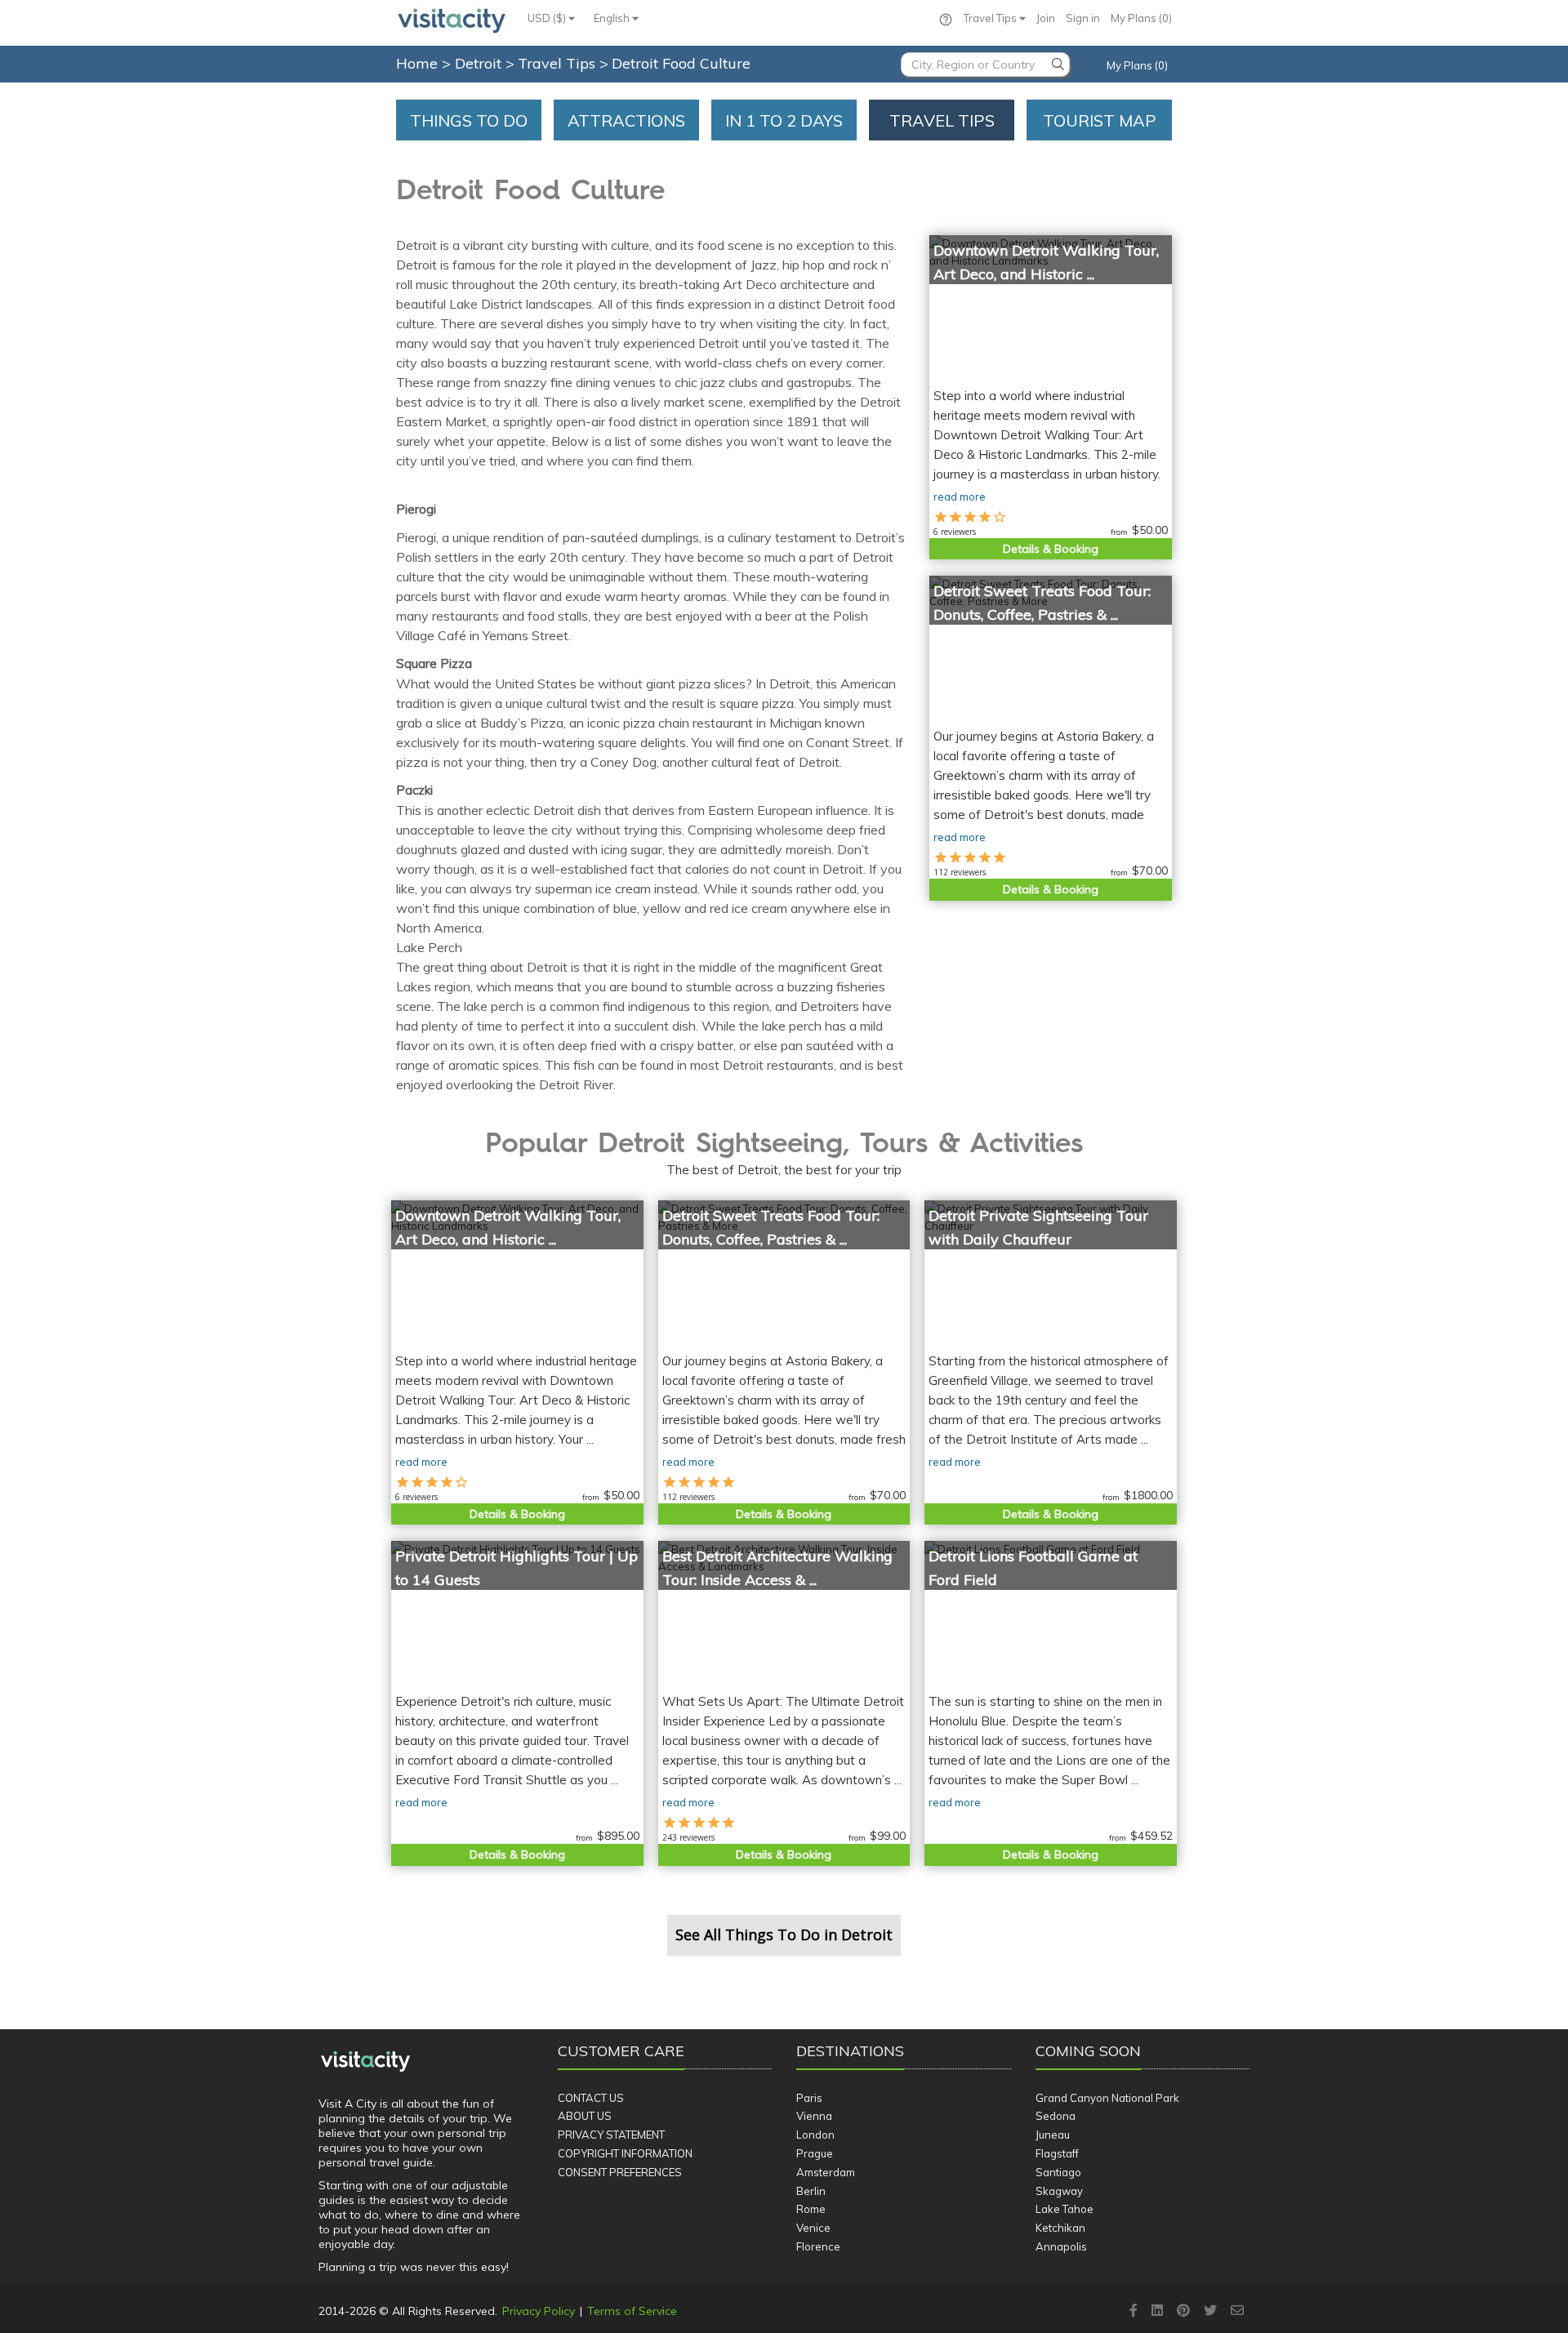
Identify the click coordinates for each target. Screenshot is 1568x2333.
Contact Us (591, 2098)
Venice (813, 2228)
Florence (818, 2246)
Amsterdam (826, 2172)
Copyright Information (625, 2153)
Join (1046, 18)
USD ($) (548, 18)
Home (417, 63)
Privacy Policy (539, 2311)
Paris (809, 2098)
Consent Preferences (620, 2172)
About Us (585, 2116)
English (613, 18)
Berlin (811, 2191)
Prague (815, 2153)
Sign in (1083, 18)
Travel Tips (991, 18)
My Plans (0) (1141, 18)
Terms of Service (632, 2311)
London (815, 2135)
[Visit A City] (365, 2061)
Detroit (480, 63)
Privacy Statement (611, 2135)
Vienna (814, 2116)
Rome (811, 2209)
